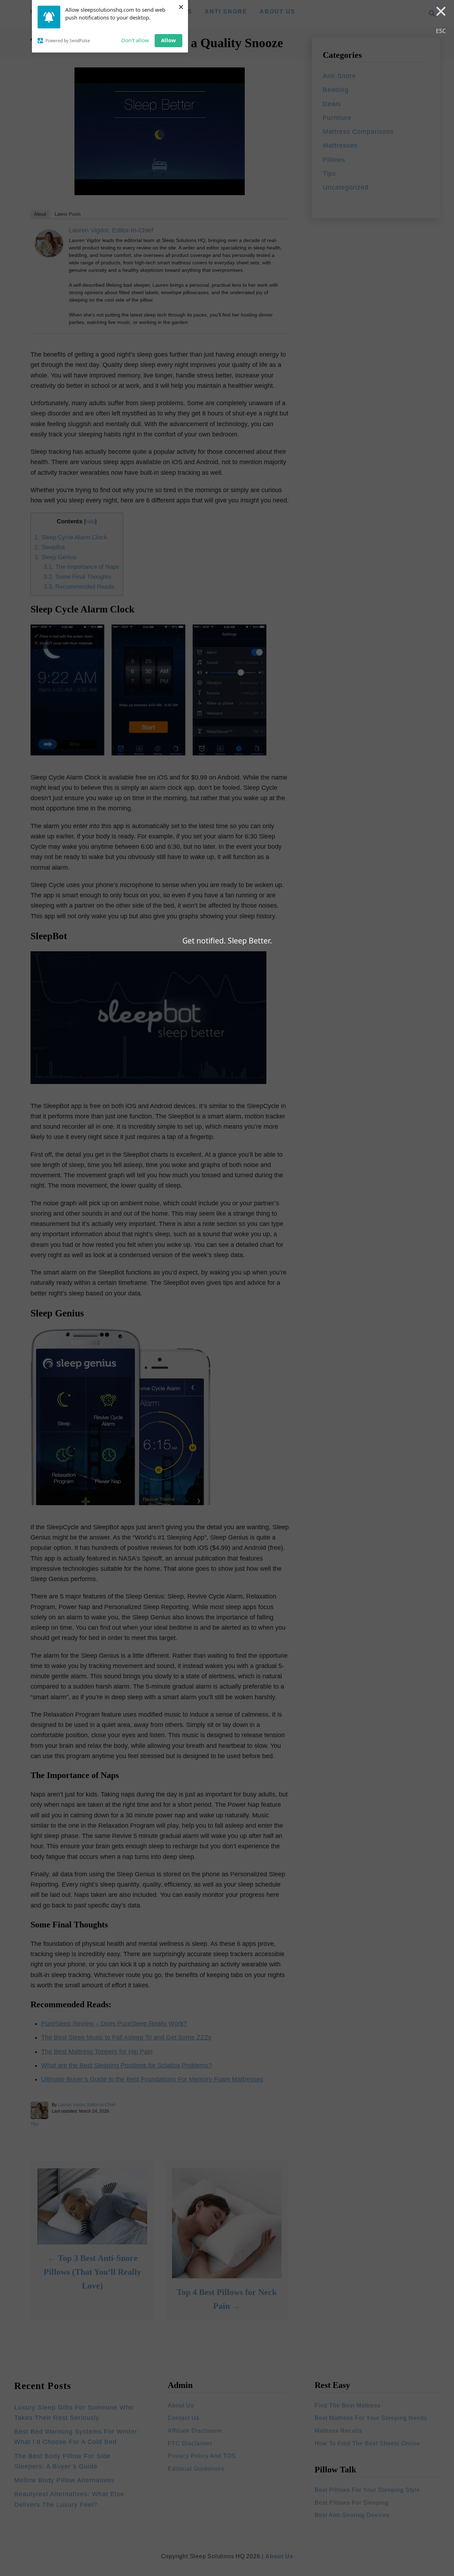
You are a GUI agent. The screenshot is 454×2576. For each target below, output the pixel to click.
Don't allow (135, 40)
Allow (168, 40)
